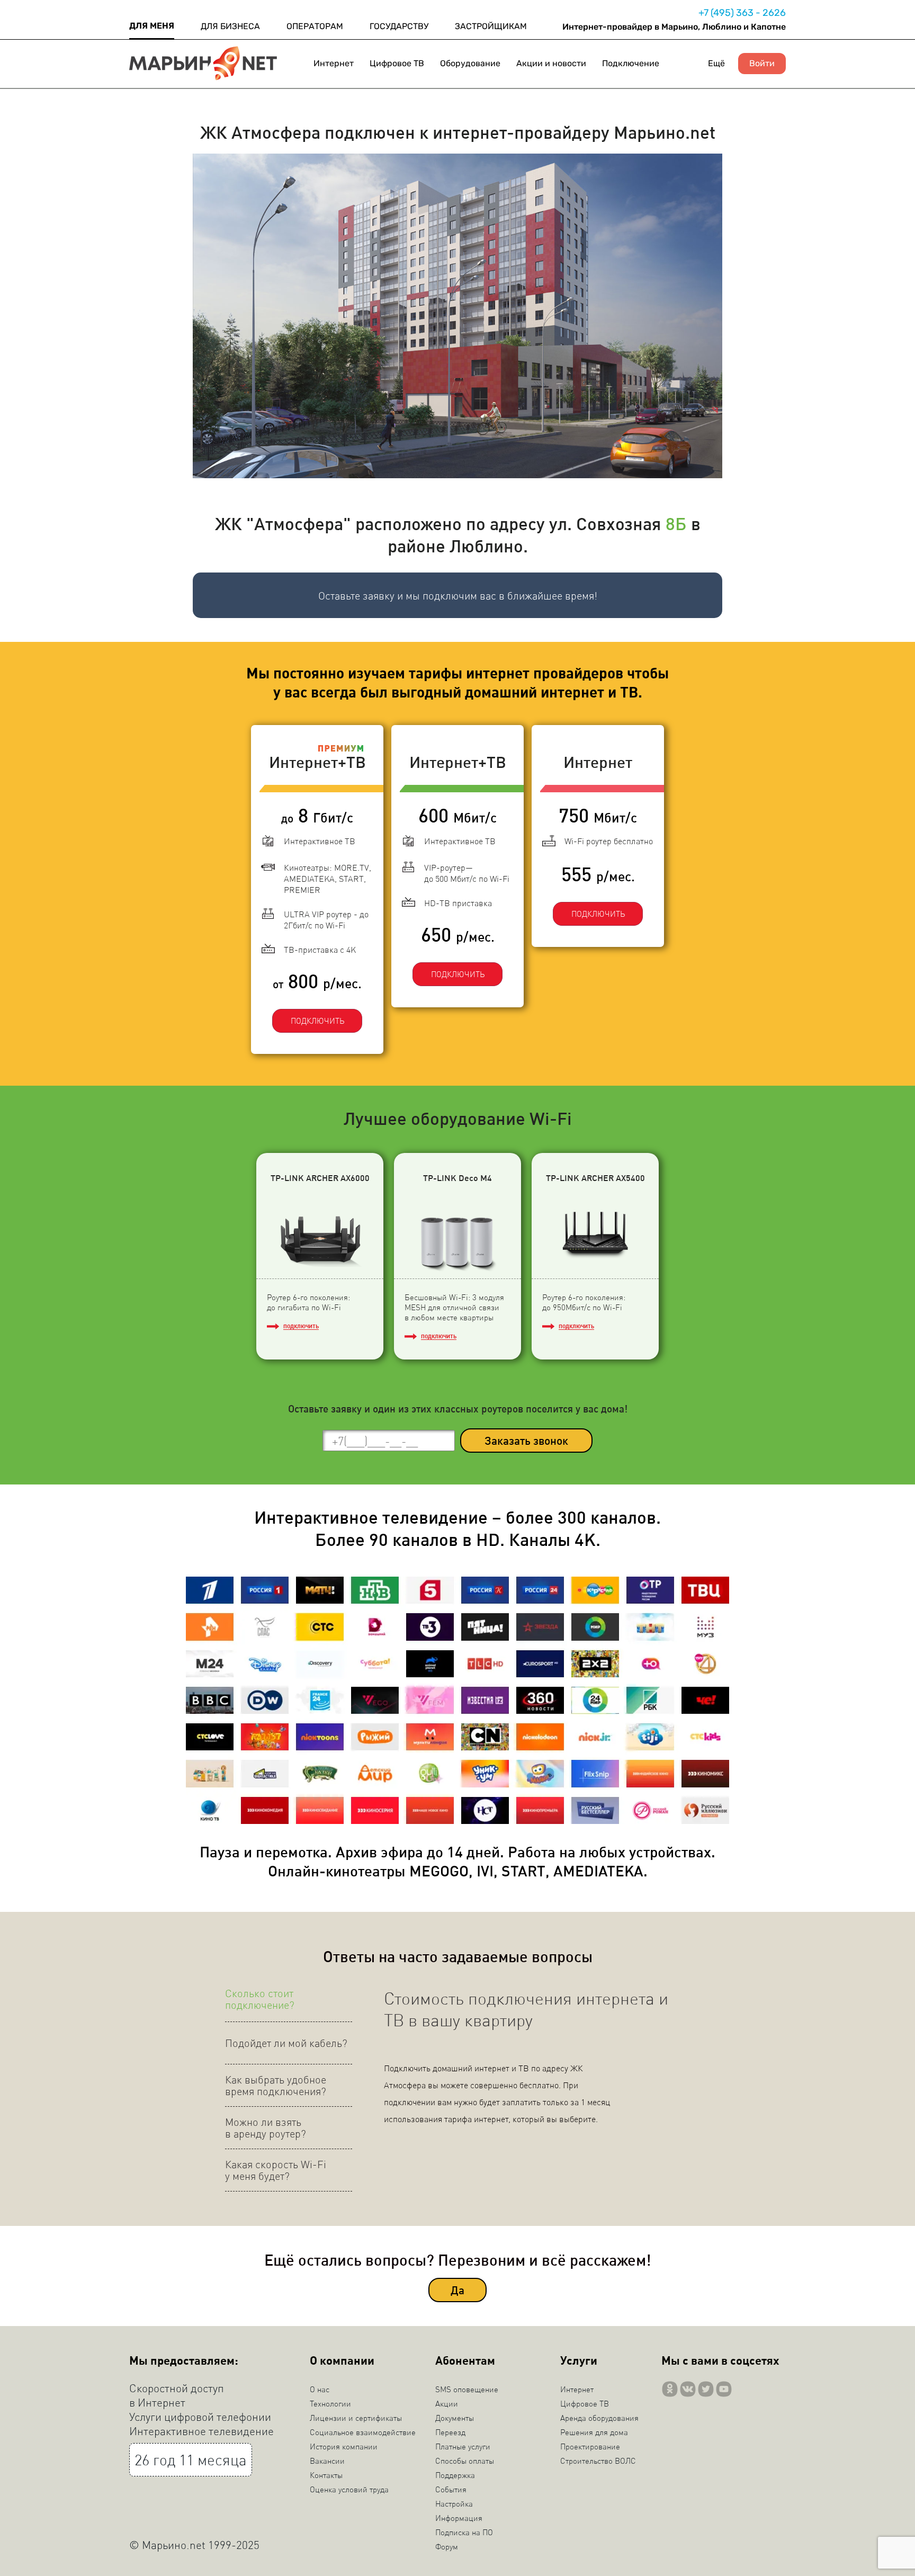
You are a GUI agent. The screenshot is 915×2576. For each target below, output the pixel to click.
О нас (320, 2389)
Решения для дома (594, 2432)
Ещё (716, 63)
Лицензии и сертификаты (356, 2418)
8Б (676, 523)
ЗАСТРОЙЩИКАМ (491, 26)
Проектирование (590, 2446)
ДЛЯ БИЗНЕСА (230, 26)
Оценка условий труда (349, 2489)
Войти (762, 64)
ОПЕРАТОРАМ (315, 26)
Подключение (631, 63)
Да (457, 2290)
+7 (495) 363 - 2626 (742, 13)
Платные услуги (463, 2446)
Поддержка (455, 2475)
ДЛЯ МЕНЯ (152, 26)
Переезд (450, 2432)
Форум (447, 2546)
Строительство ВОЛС (598, 2461)
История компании (344, 2446)
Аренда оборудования (599, 2418)
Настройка (454, 2503)
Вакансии (327, 2461)
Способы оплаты (465, 2461)
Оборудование (470, 63)
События (451, 2489)
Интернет (334, 63)
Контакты (326, 2475)
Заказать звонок (526, 1440)
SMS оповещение (467, 2389)
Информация (459, 2518)
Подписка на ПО (464, 2532)
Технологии (330, 2403)
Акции (447, 2403)
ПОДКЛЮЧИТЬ (317, 1021)
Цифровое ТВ (397, 63)
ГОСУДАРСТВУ (399, 26)
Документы (455, 2418)
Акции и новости (551, 63)
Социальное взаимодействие (363, 2432)
